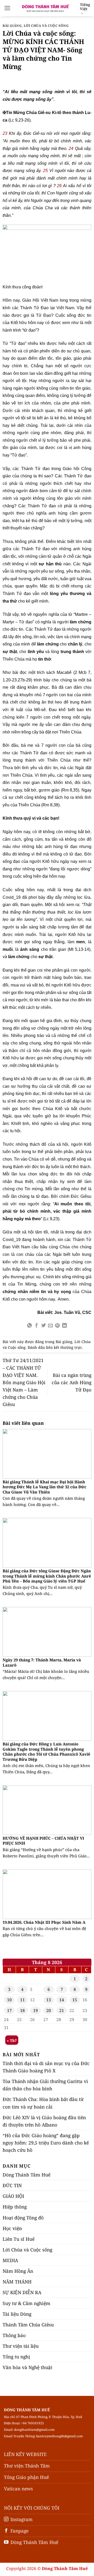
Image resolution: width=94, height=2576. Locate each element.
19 (36, 2010)
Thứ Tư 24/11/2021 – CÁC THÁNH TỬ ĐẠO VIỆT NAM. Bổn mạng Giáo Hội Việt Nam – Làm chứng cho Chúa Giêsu (24, 1382)
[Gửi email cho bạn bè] (50, 1326)
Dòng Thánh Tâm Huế (27, 2175)
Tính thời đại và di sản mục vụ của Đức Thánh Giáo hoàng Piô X (46, 2067)
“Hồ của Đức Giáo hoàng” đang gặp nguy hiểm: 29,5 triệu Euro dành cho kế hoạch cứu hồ (46, 2143)
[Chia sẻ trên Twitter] (44, 1326)
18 (22, 2010)
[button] (7, 8)
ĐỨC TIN (12, 2185)
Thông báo (14, 2335)
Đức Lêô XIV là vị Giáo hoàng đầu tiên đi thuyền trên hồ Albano (44, 2121)
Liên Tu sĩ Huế (19, 2239)
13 (49, 2000)
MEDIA (10, 2260)
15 (75, 2000)
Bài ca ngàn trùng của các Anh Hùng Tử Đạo (72, 1382)
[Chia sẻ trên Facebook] (37, 1326)
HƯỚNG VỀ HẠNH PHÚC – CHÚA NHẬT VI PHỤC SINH (43, 1841)
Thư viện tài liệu (21, 2346)
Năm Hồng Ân (18, 2271)
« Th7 (12, 2040)
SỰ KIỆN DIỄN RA (22, 2292)
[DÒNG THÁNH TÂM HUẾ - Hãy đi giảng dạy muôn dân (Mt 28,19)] (45, 8)
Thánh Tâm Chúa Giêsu (28, 2325)
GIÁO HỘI (13, 2196)
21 (62, 2010)
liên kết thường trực (64, 1347)
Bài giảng (12, 26)
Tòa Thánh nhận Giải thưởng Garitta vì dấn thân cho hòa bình (45, 2085)
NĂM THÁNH (17, 2282)
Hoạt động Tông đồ (23, 2218)
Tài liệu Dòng (17, 2314)
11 (22, 2000)
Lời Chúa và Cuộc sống (46, 26)
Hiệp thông (15, 2207)
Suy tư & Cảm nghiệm (27, 2303)
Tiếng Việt (85, 7)
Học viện (12, 2228)
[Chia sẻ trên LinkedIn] (64, 1326)
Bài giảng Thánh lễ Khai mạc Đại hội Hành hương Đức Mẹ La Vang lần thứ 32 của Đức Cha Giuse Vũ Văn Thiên (45, 1487)
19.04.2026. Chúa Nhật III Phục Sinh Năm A (44, 1922)
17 (9, 2010)
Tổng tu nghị (16, 2357)
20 (49, 2010)
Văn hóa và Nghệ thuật (27, 2367)
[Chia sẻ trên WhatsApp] (30, 1326)
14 (62, 2000)
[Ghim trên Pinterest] (57, 1326)
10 (9, 2000)
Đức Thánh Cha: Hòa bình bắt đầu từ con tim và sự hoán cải (43, 2103)
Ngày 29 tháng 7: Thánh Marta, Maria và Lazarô (42, 1662)
